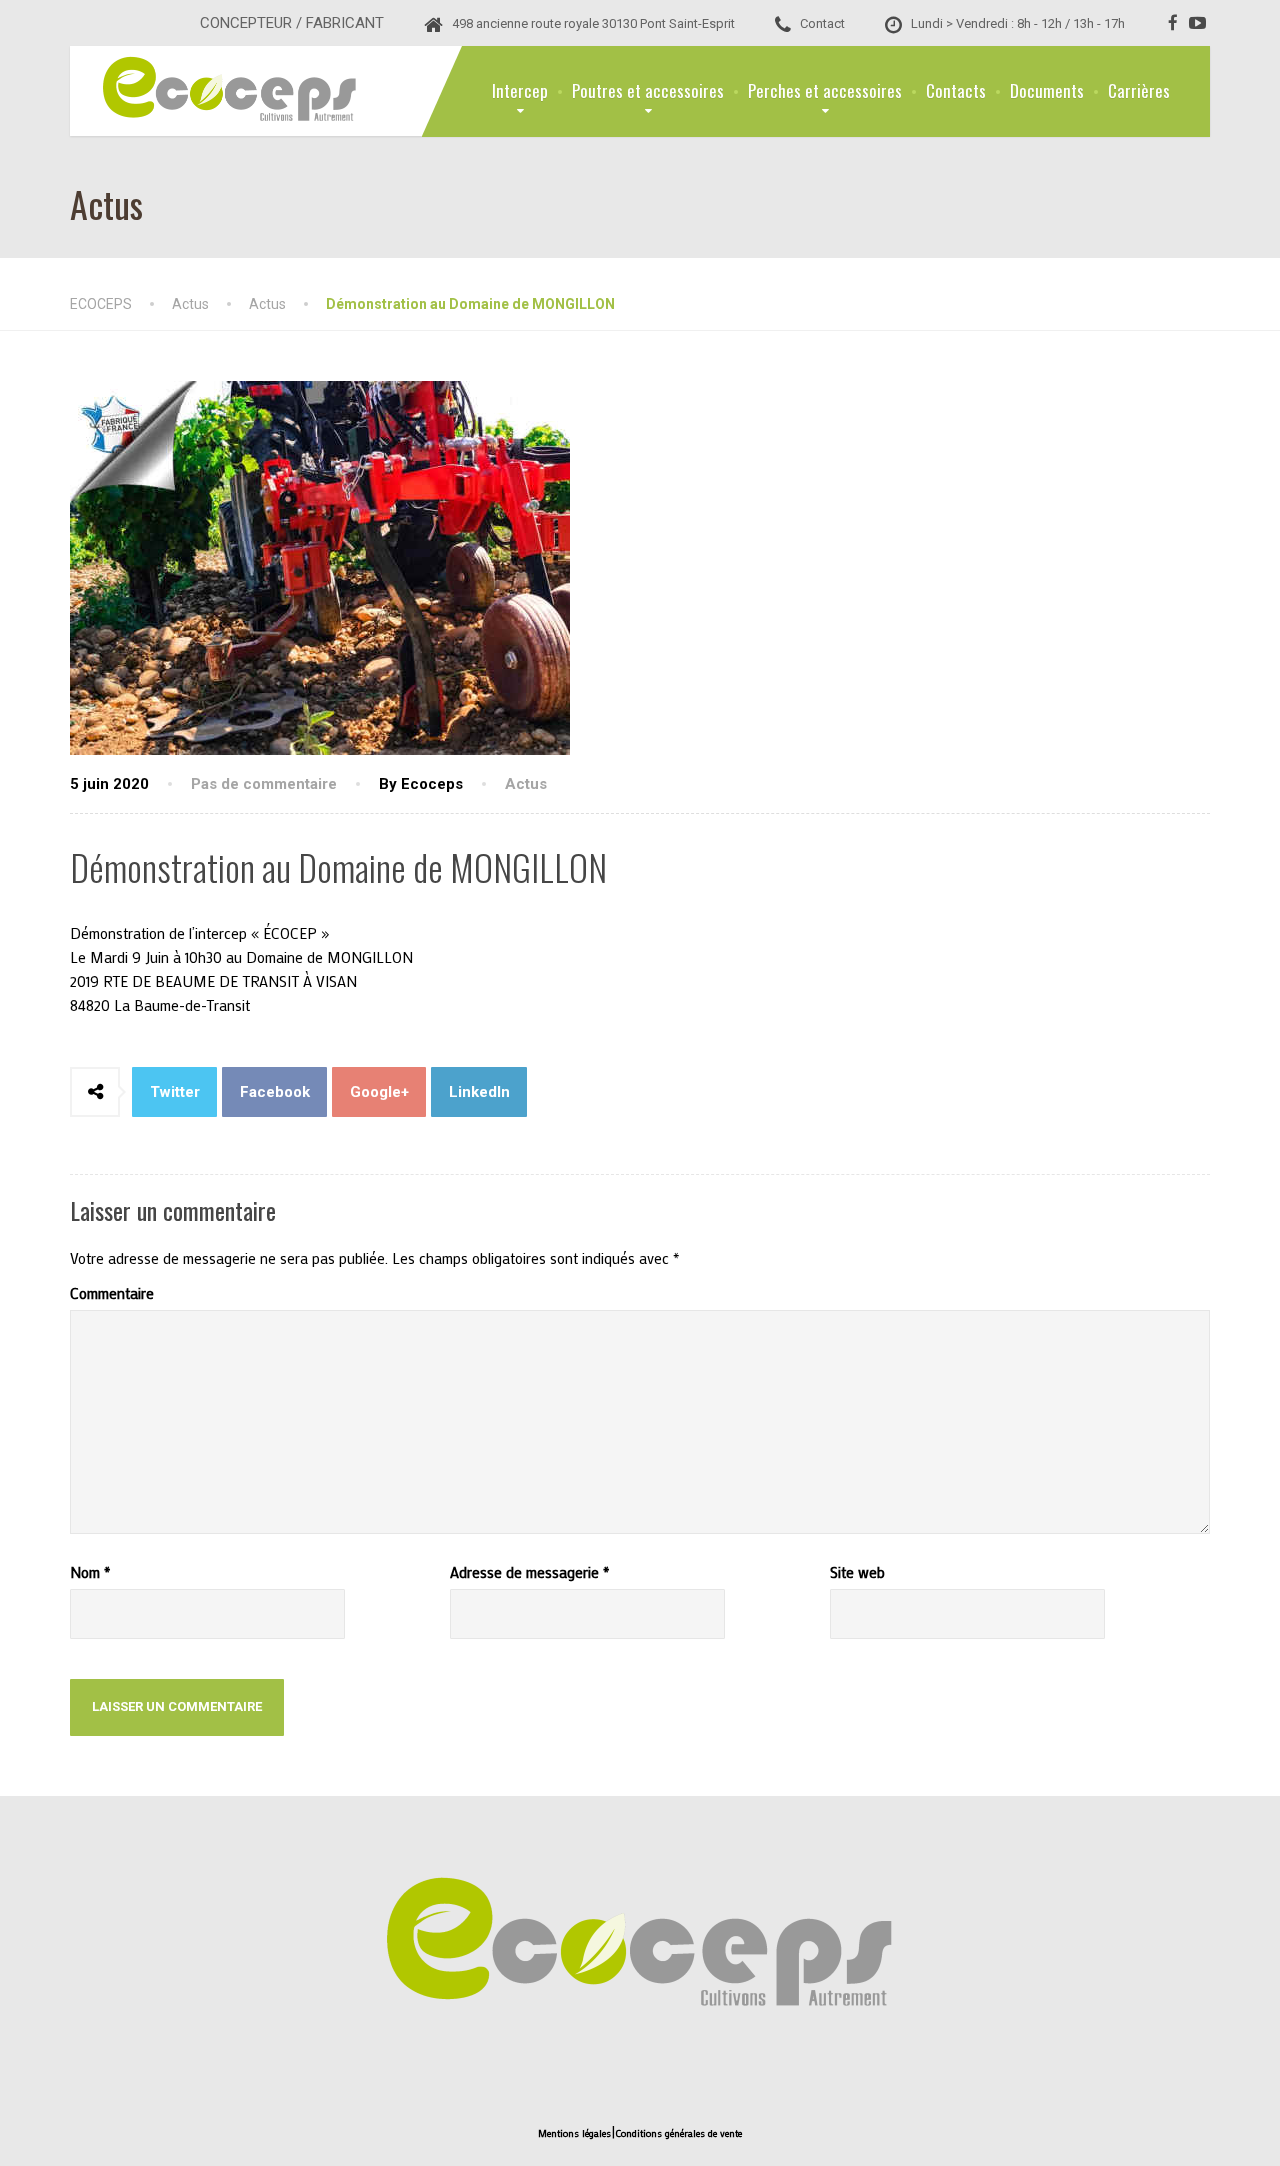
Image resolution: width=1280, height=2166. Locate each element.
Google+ (379, 1092)
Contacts (956, 90)
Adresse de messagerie (529, 1572)
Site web (857, 1572)
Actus (526, 784)
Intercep (520, 90)
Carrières (1139, 90)
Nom (90, 1572)
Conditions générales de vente (678, 2133)
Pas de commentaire (264, 784)
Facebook (275, 1092)
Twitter (175, 1092)
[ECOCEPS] (215, 86)
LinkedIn (479, 1092)
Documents (1047, 90)
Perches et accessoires (825, 90)
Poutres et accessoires (648, 90)
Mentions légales (574, 2133)
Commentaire (112, 1293)
